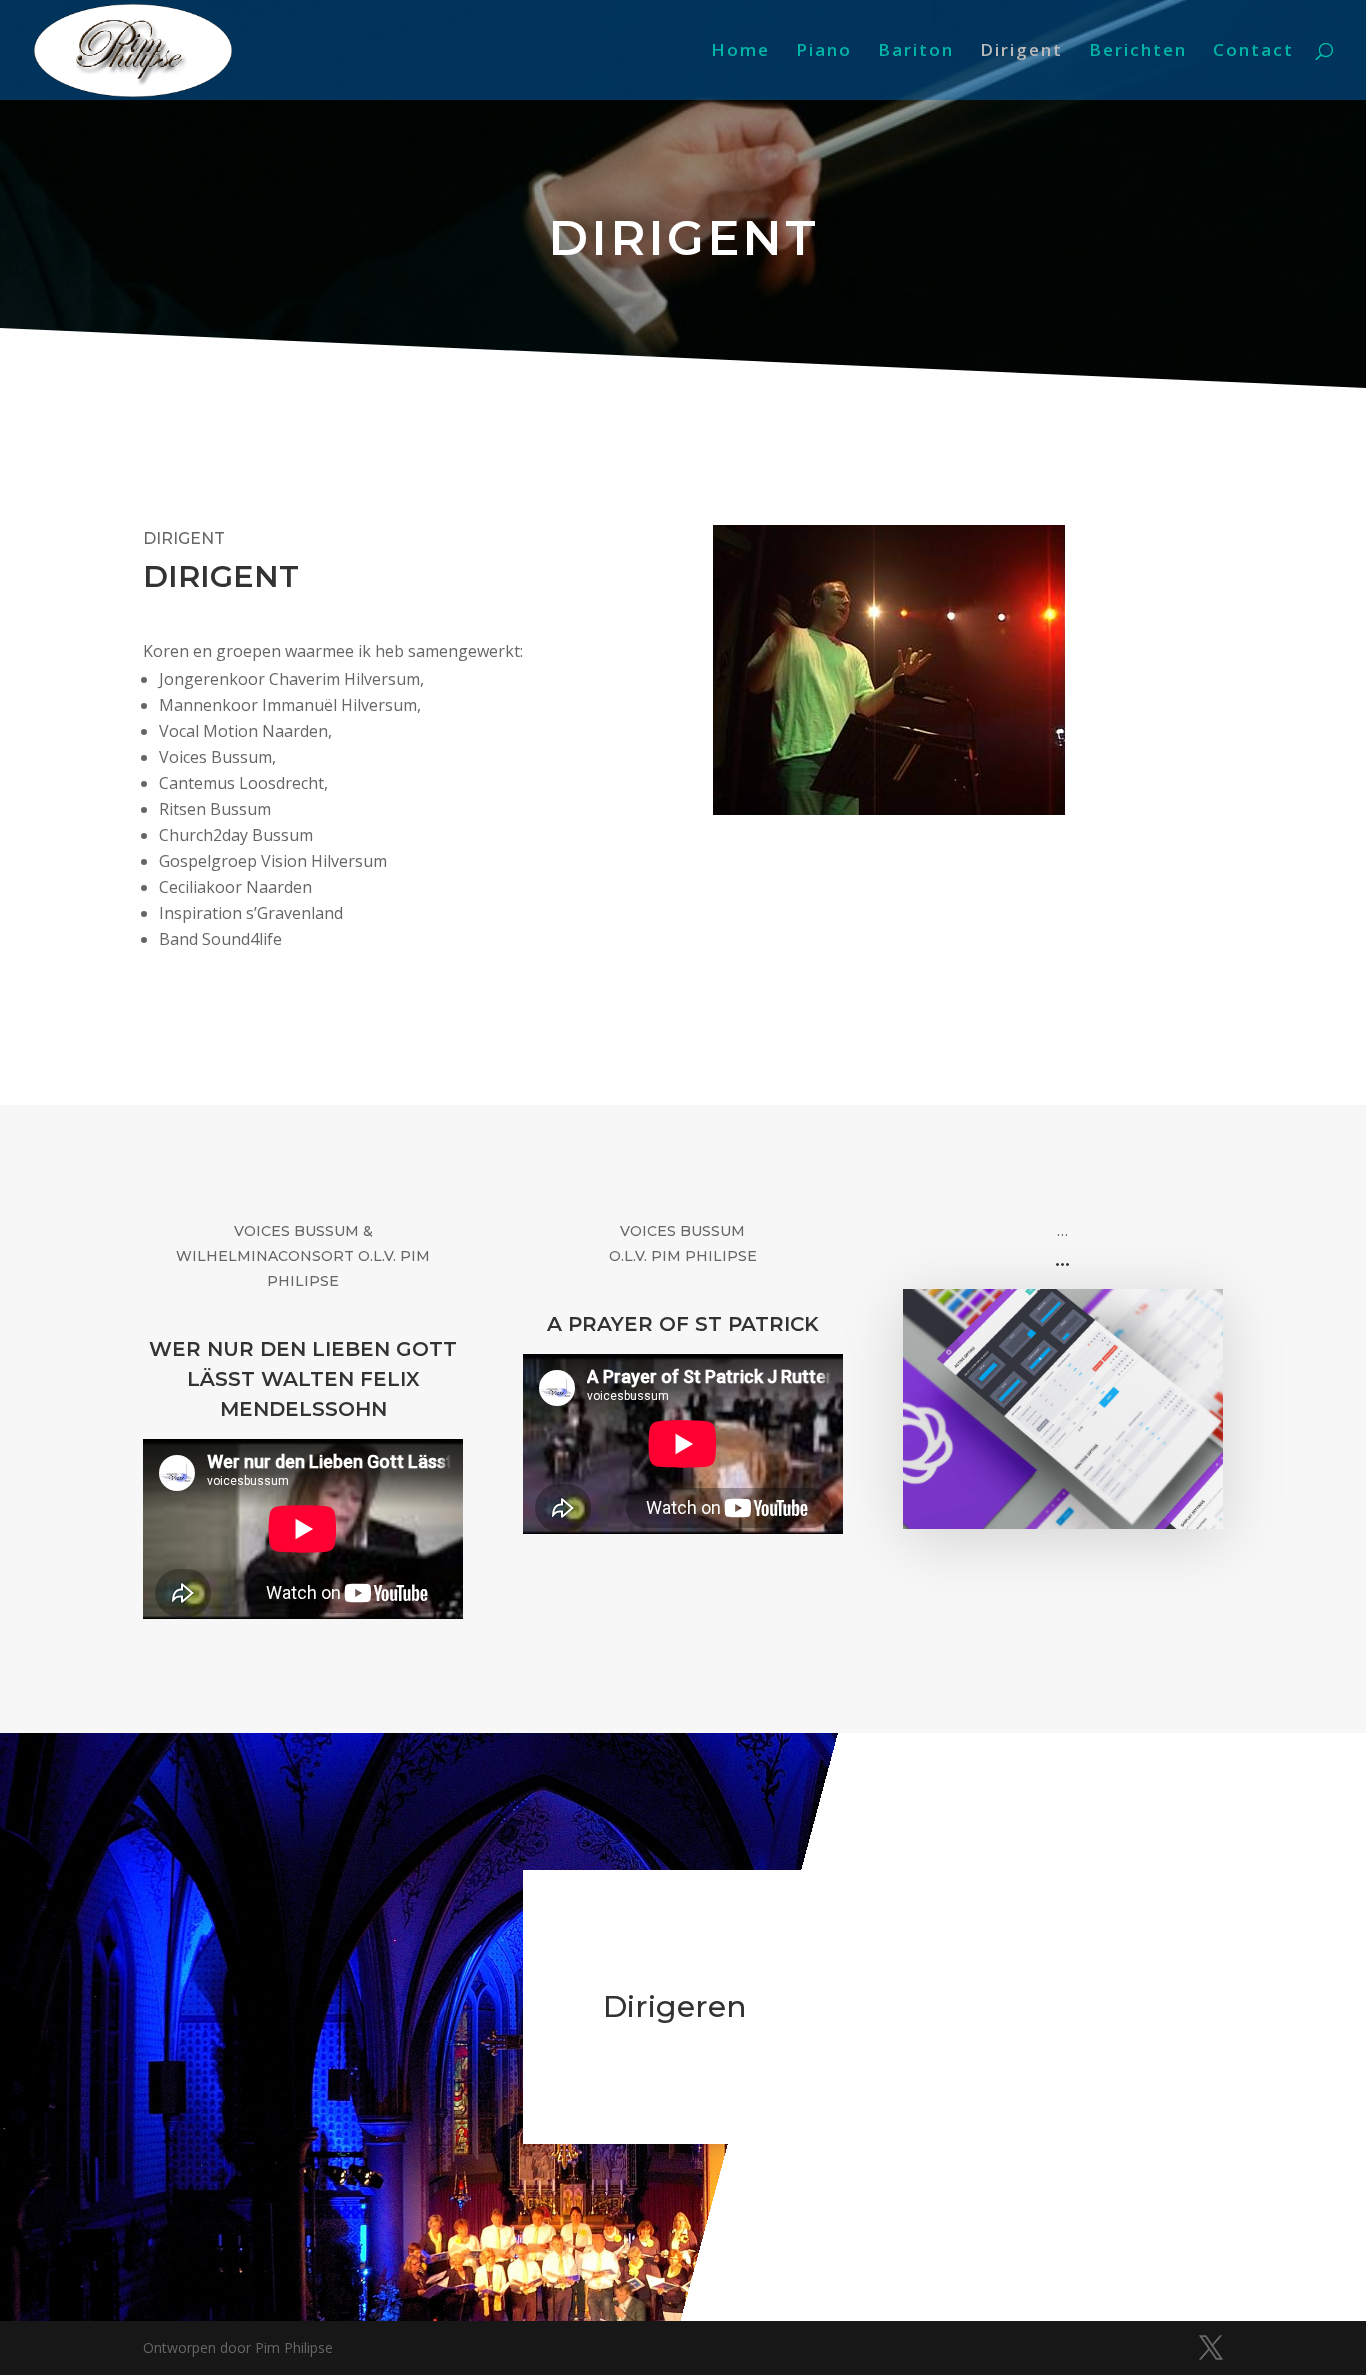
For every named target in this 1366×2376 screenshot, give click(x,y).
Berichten (1138, 52)
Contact (1253, 52)
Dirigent (1021, 52)
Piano (824, 52)
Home (740, 52)
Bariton (916, 52)
